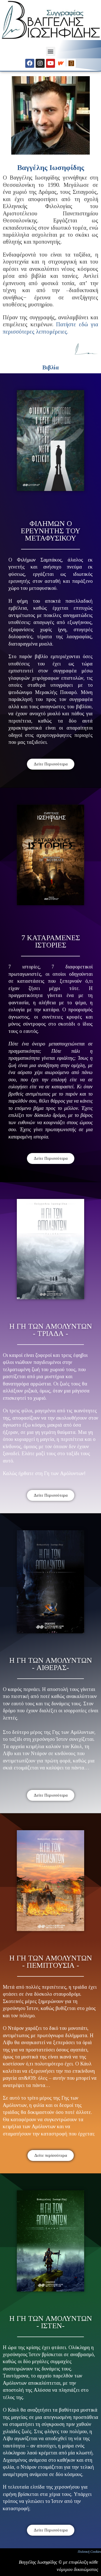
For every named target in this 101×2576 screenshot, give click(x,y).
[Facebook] (30, 63)
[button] (51, 51)
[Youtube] (50, 63)
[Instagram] (40, 63)
